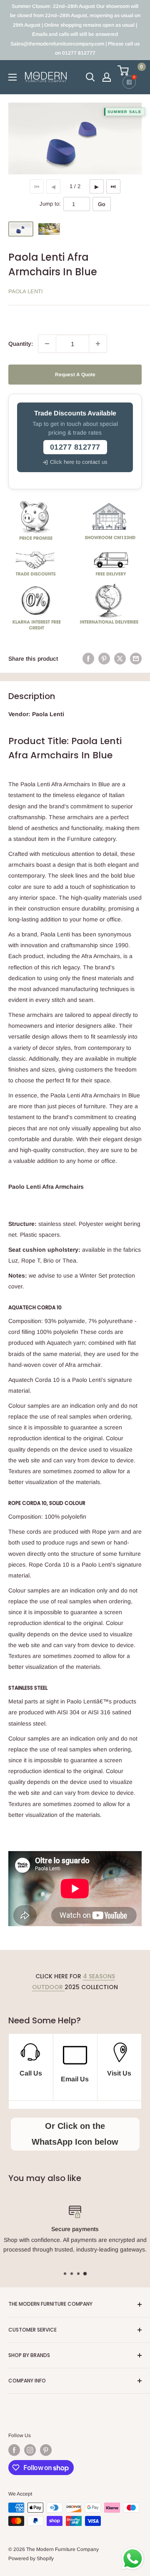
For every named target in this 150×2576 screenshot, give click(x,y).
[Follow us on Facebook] (14, 2450)
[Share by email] (136, 659)
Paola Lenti (26, 291)
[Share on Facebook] (88, 659)
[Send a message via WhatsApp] (133, 2559)
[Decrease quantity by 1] (47, 344)
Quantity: (21, 344)
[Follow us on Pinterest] (46, 2450)
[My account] (107, 77)
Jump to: (50, 204)
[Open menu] (12, 77)
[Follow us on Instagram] (30, 2450)
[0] (129, 70)
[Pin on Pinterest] (104, 659)
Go (102, 204)
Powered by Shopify (31, 2558)
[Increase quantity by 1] (98, 344)
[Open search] (90, 77)
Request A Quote (75, 375)
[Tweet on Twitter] (120, 659)
